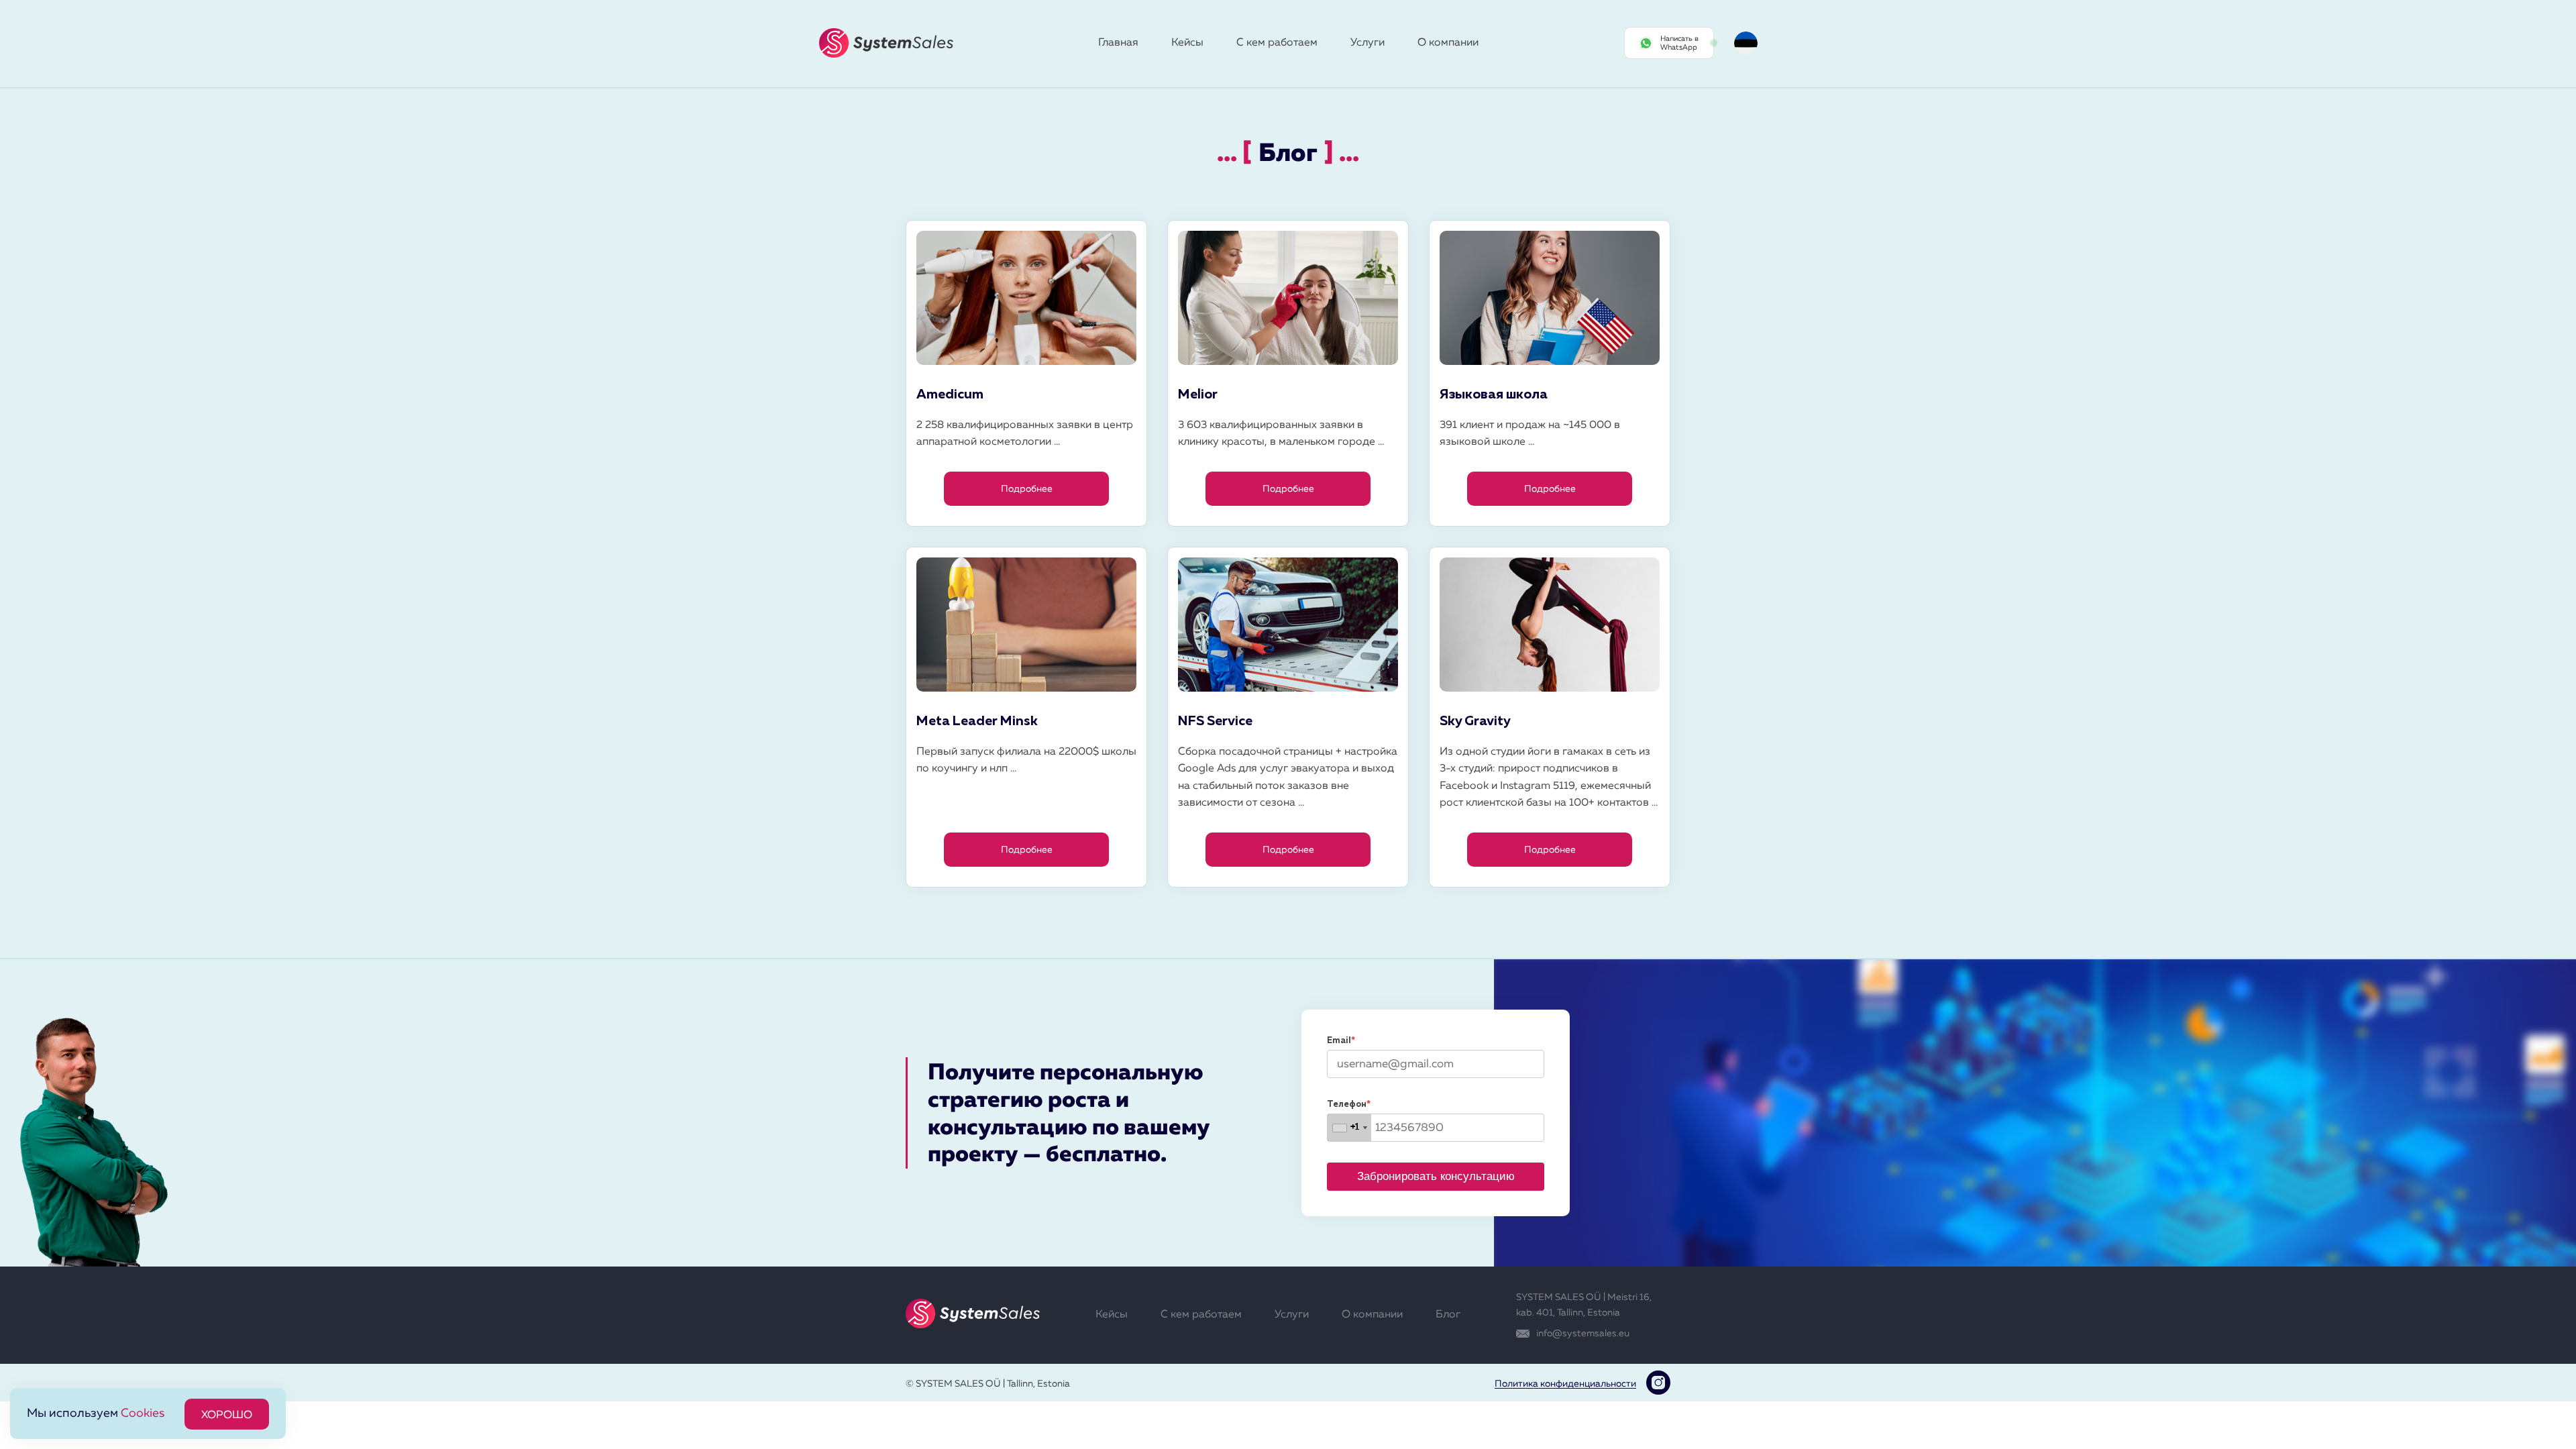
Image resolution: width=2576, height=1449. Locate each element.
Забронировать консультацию (1436, 1176)
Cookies (143, 1413)
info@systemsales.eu (1583, 1334)
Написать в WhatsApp (1679, 43)
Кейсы (1187, 43)
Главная (1118, 43)
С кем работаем (1277, 43)
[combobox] (1349, 1128)
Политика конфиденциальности (1565, 1384)
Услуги (1367, 43)
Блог (1448, 1315)
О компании (1448, 43)
